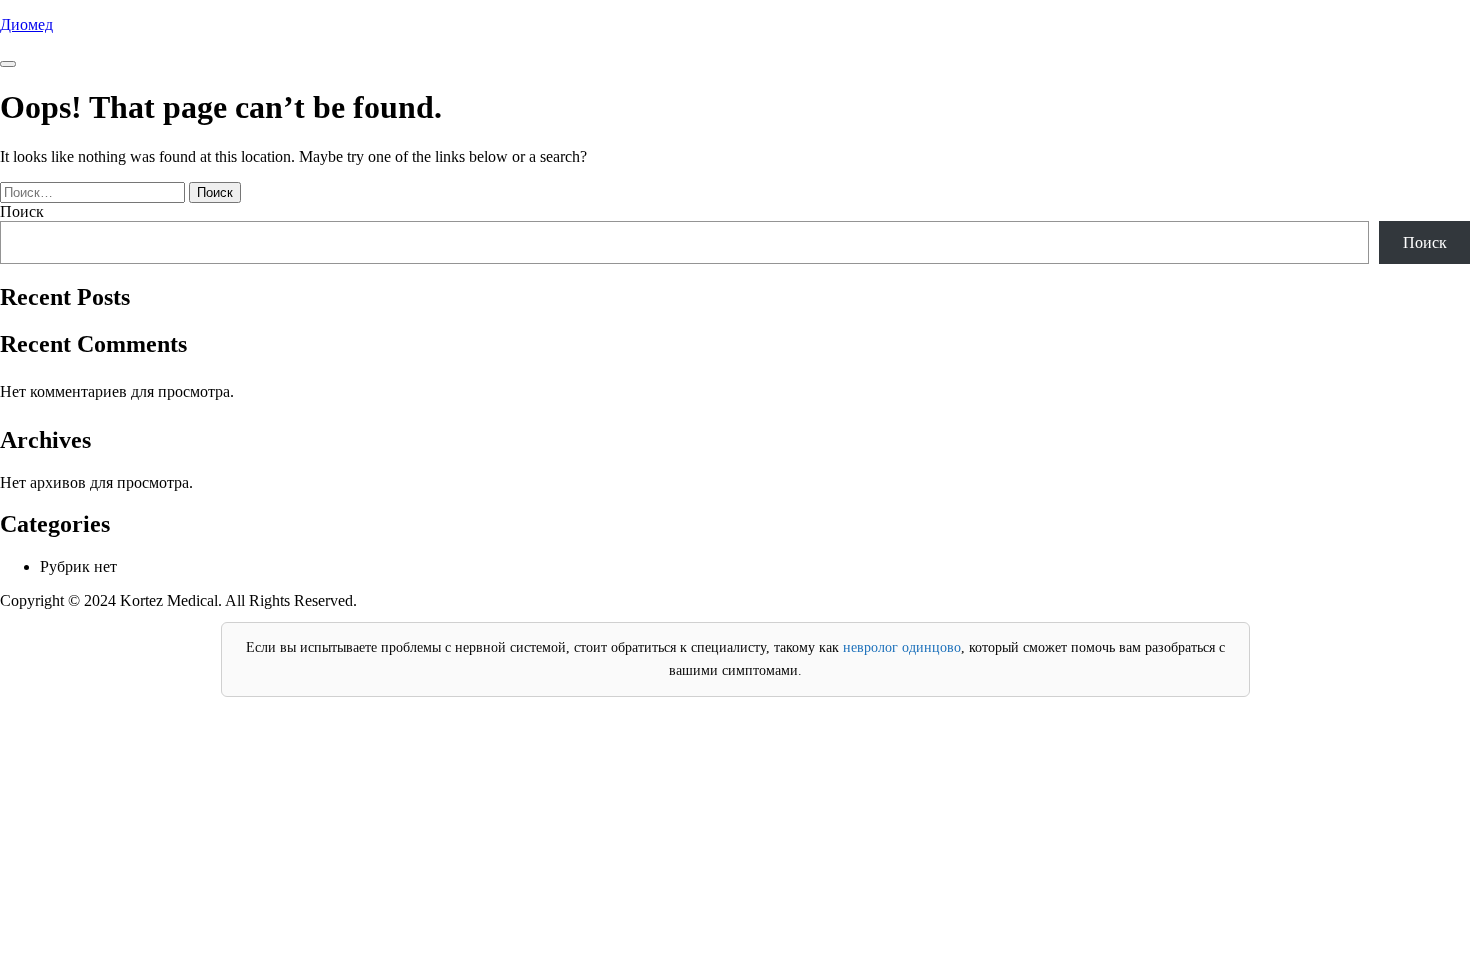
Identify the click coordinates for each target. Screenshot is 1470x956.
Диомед (26, 24)
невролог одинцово (902, 647)
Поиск (22, 211)
